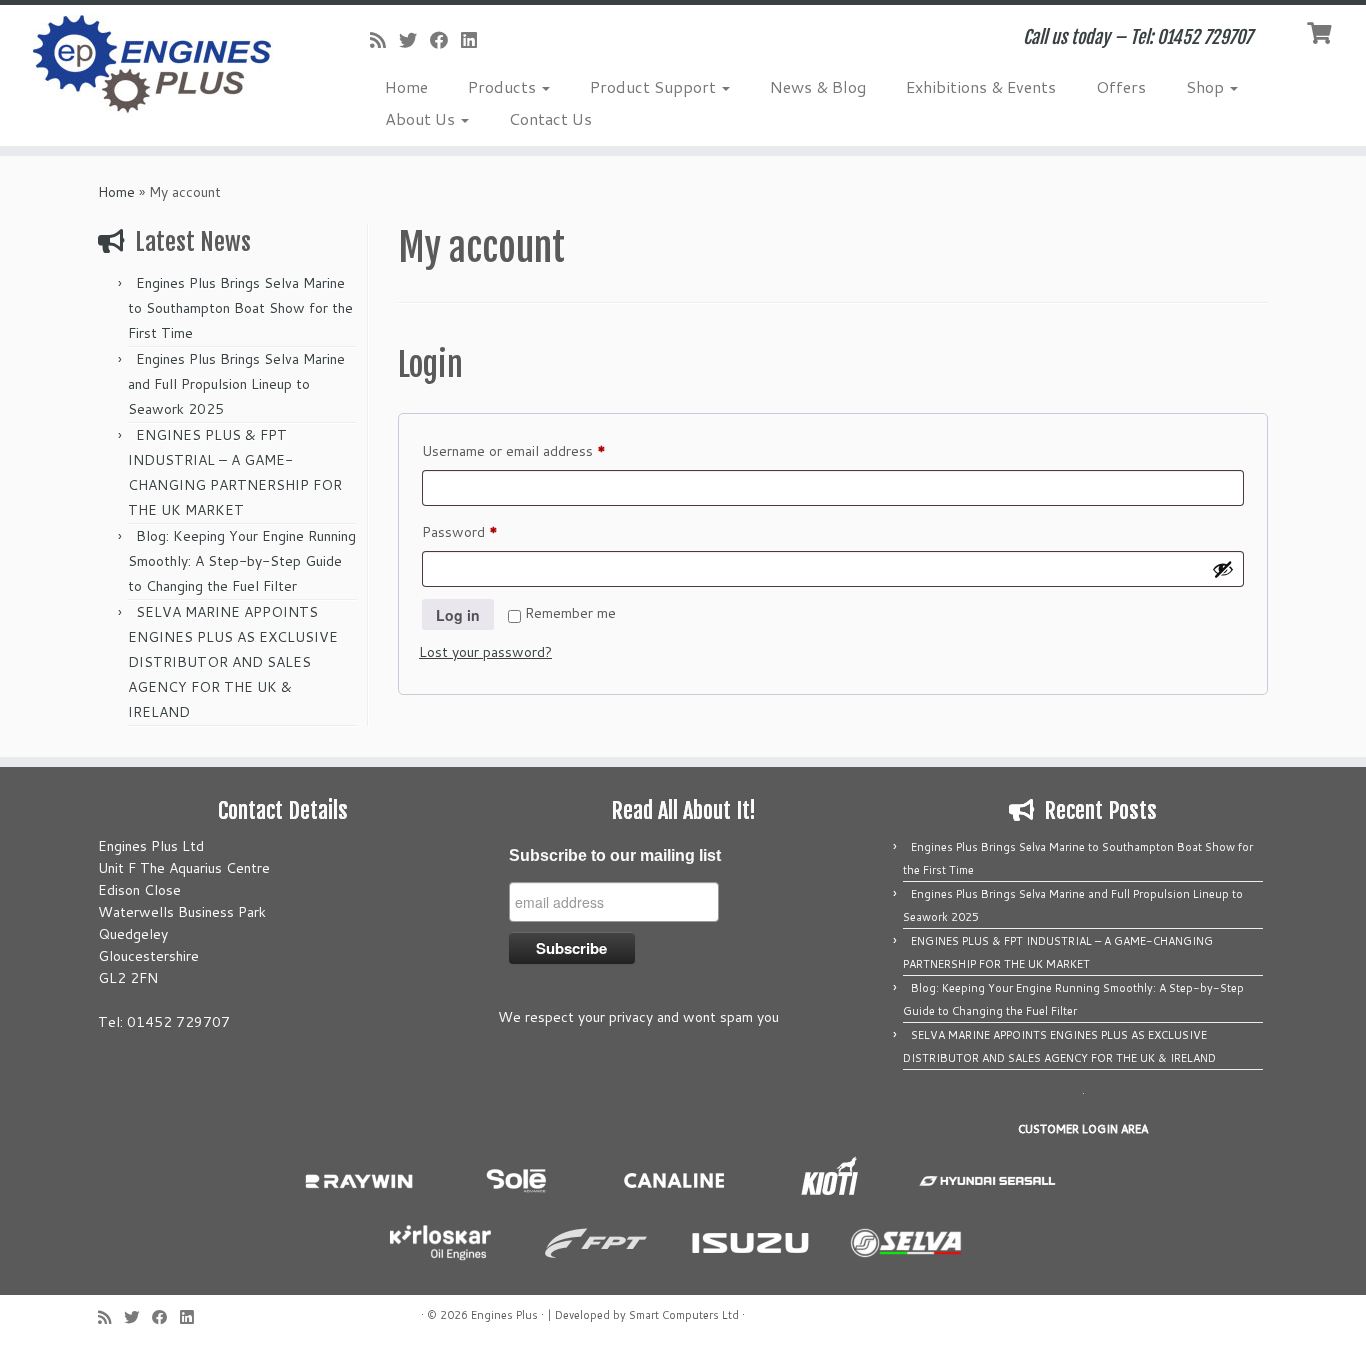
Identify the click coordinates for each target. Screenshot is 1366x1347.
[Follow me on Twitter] (414, 40)
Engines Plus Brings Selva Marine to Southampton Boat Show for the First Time (240, 308)
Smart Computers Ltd (684, 1315)
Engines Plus (504, 1315)
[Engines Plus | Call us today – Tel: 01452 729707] (157, 65)
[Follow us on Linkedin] (475, 40)
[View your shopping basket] (1321, 31)
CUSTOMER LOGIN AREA (1083, 1129)
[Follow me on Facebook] (445, 40)
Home (406, 86)
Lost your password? (485, 652)
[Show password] (1223, 569)
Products (504, 86)
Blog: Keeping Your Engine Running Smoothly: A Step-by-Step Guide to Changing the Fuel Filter (242, 561)
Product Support (655, 86)
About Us (422, 118)
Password (487, 531)
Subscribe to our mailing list (615, 855)
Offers (1121, 86)
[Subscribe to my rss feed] (384, 40)
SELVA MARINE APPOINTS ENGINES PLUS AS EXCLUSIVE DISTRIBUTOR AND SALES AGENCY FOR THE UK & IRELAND (233, 662)
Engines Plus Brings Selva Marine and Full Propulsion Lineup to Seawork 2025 (236, 384)
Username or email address (541, 450)
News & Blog (818, 86)
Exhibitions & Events (981, 86)
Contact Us (550, 118)
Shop (1207, 86)
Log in (458, 615)
